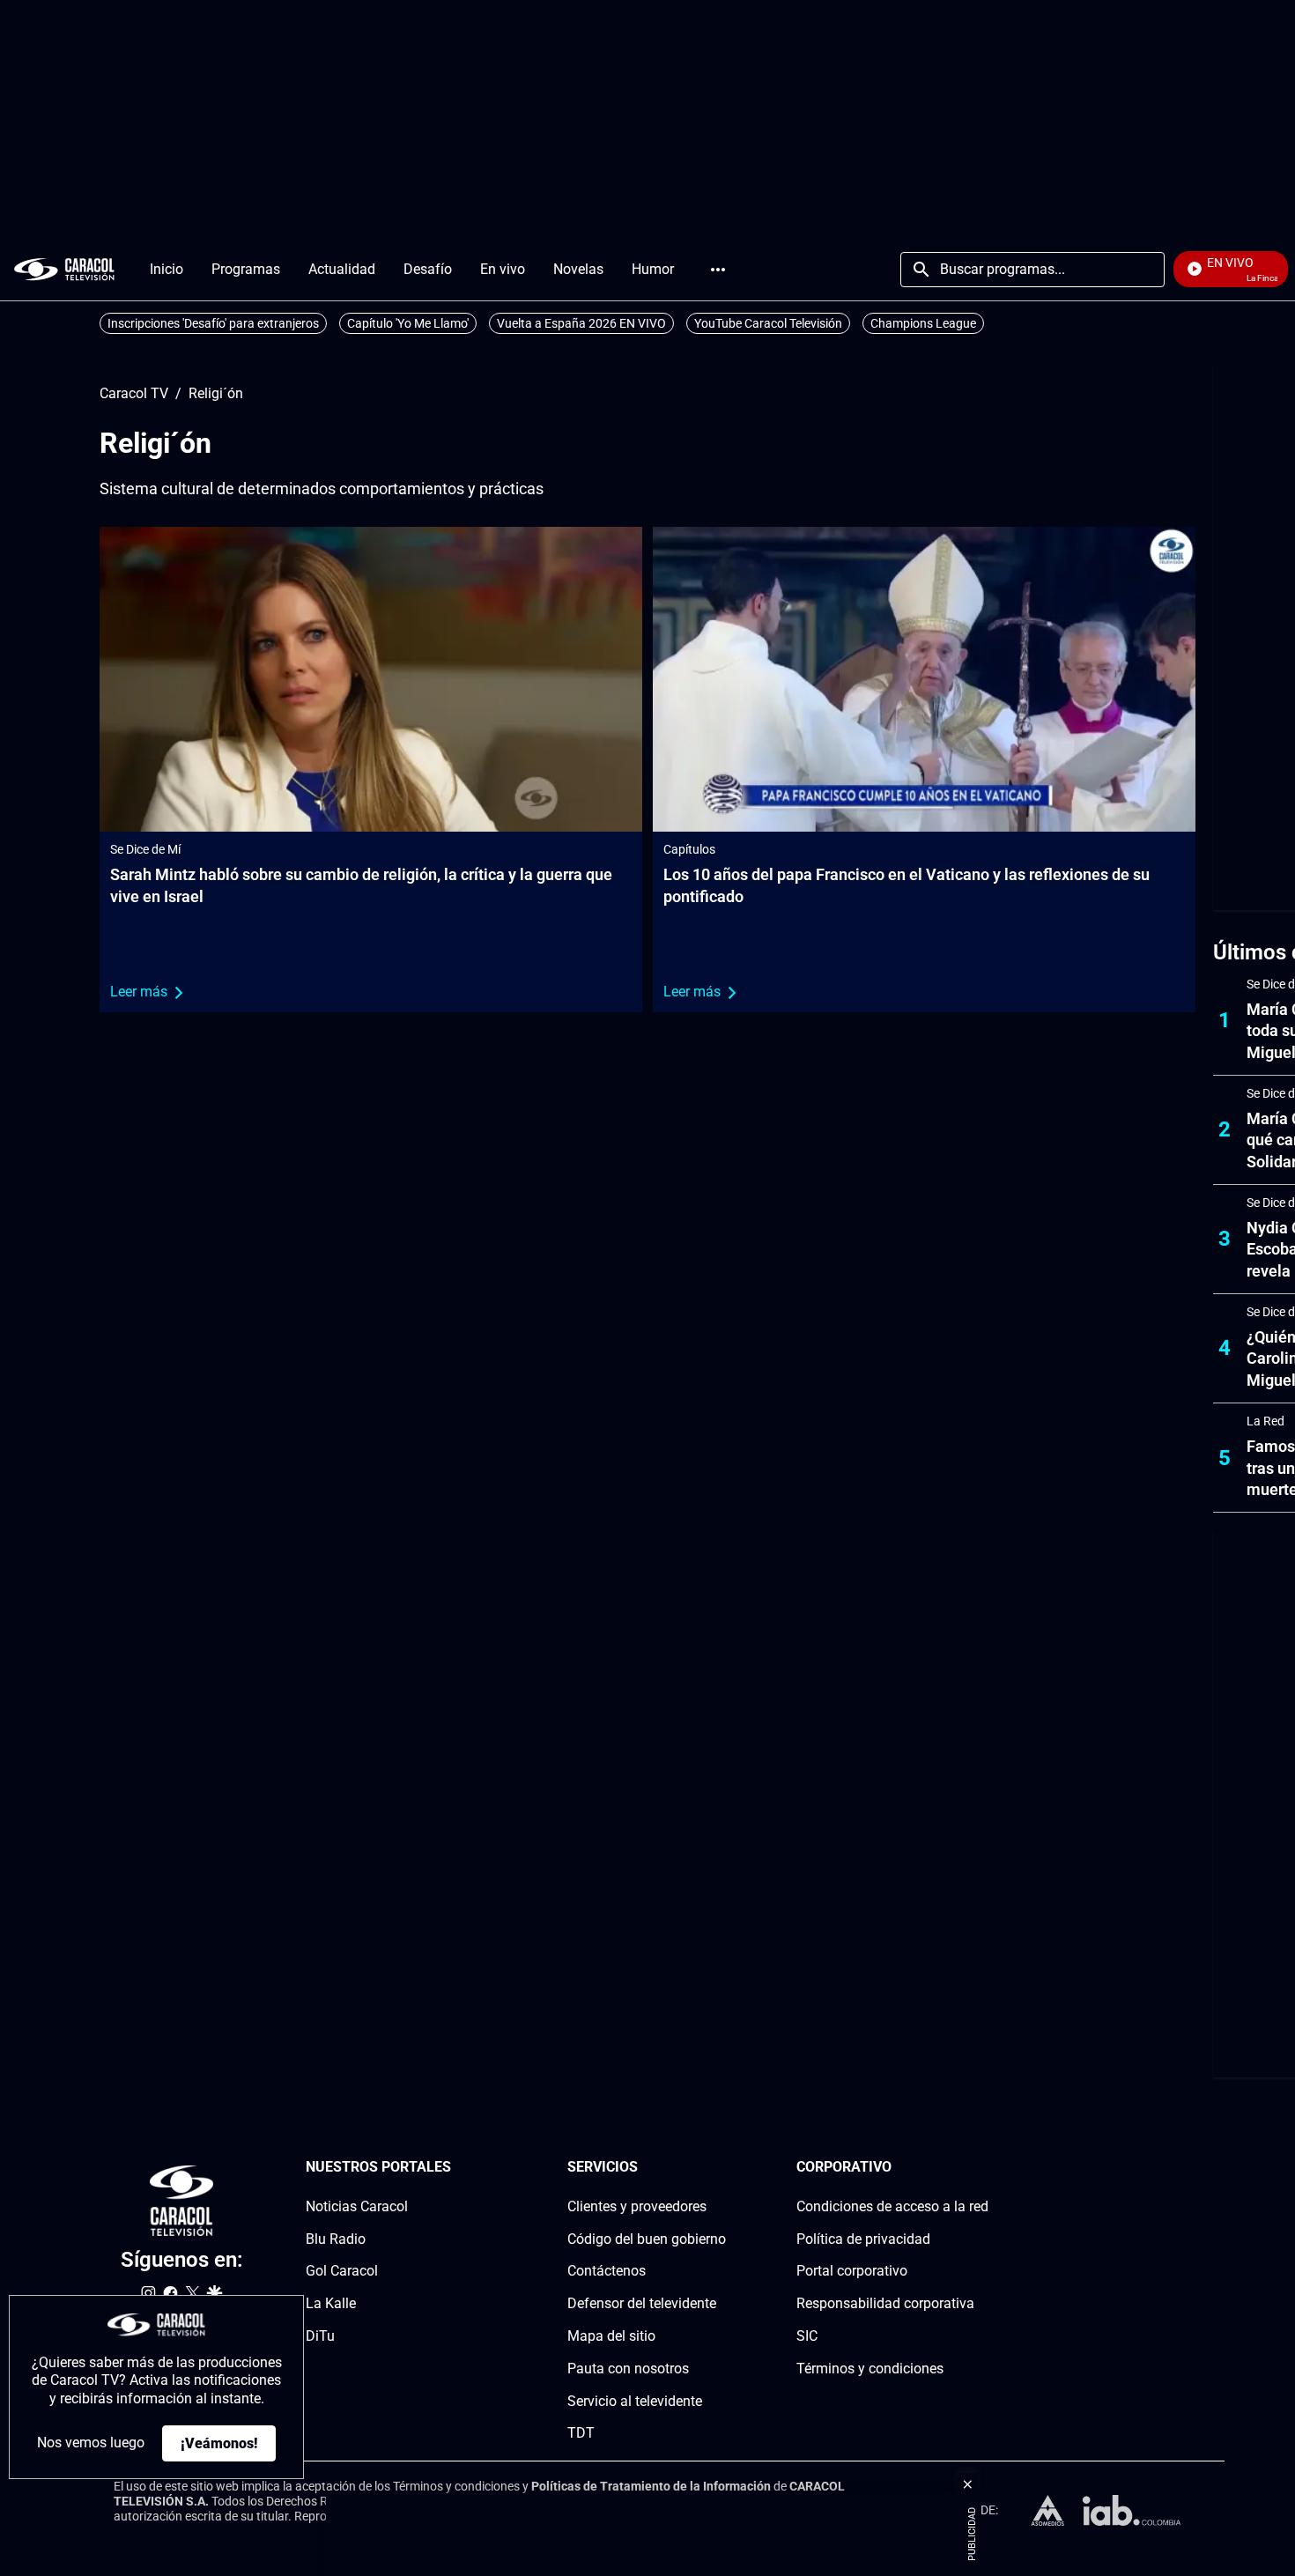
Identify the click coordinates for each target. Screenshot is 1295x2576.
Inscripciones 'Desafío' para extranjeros (213, 323)
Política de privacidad (863, 2238)
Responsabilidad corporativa (885, 2303)
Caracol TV (134, 394)
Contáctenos (607, 2271)
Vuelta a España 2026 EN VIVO (581, 323)
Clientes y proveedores (637, 2206)
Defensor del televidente (642, 2303)
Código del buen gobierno (647, 2238)
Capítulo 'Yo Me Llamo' (408, 323)
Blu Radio (336, 2238)
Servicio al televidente (635, 2400)
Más (718, 270)
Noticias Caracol (357, 2206)
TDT (581, 2433)
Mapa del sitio (611, 2336)
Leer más (139, 992)
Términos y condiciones (870, 2369)
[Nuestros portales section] (456, 2168)
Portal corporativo (852, 2271)
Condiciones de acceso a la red (892, 2206)
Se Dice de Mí (145, 849)
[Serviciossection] (721, 2168)
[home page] (64, 269)
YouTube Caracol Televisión (768, 323)
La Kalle (331, 2303)
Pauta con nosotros (628, 2369)
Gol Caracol (342, 2271)
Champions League (923, 323)
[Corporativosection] (983, 2168)
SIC (807, 2336)
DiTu (320, 2336)
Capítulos (689, 849)
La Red (1265, 1421)
